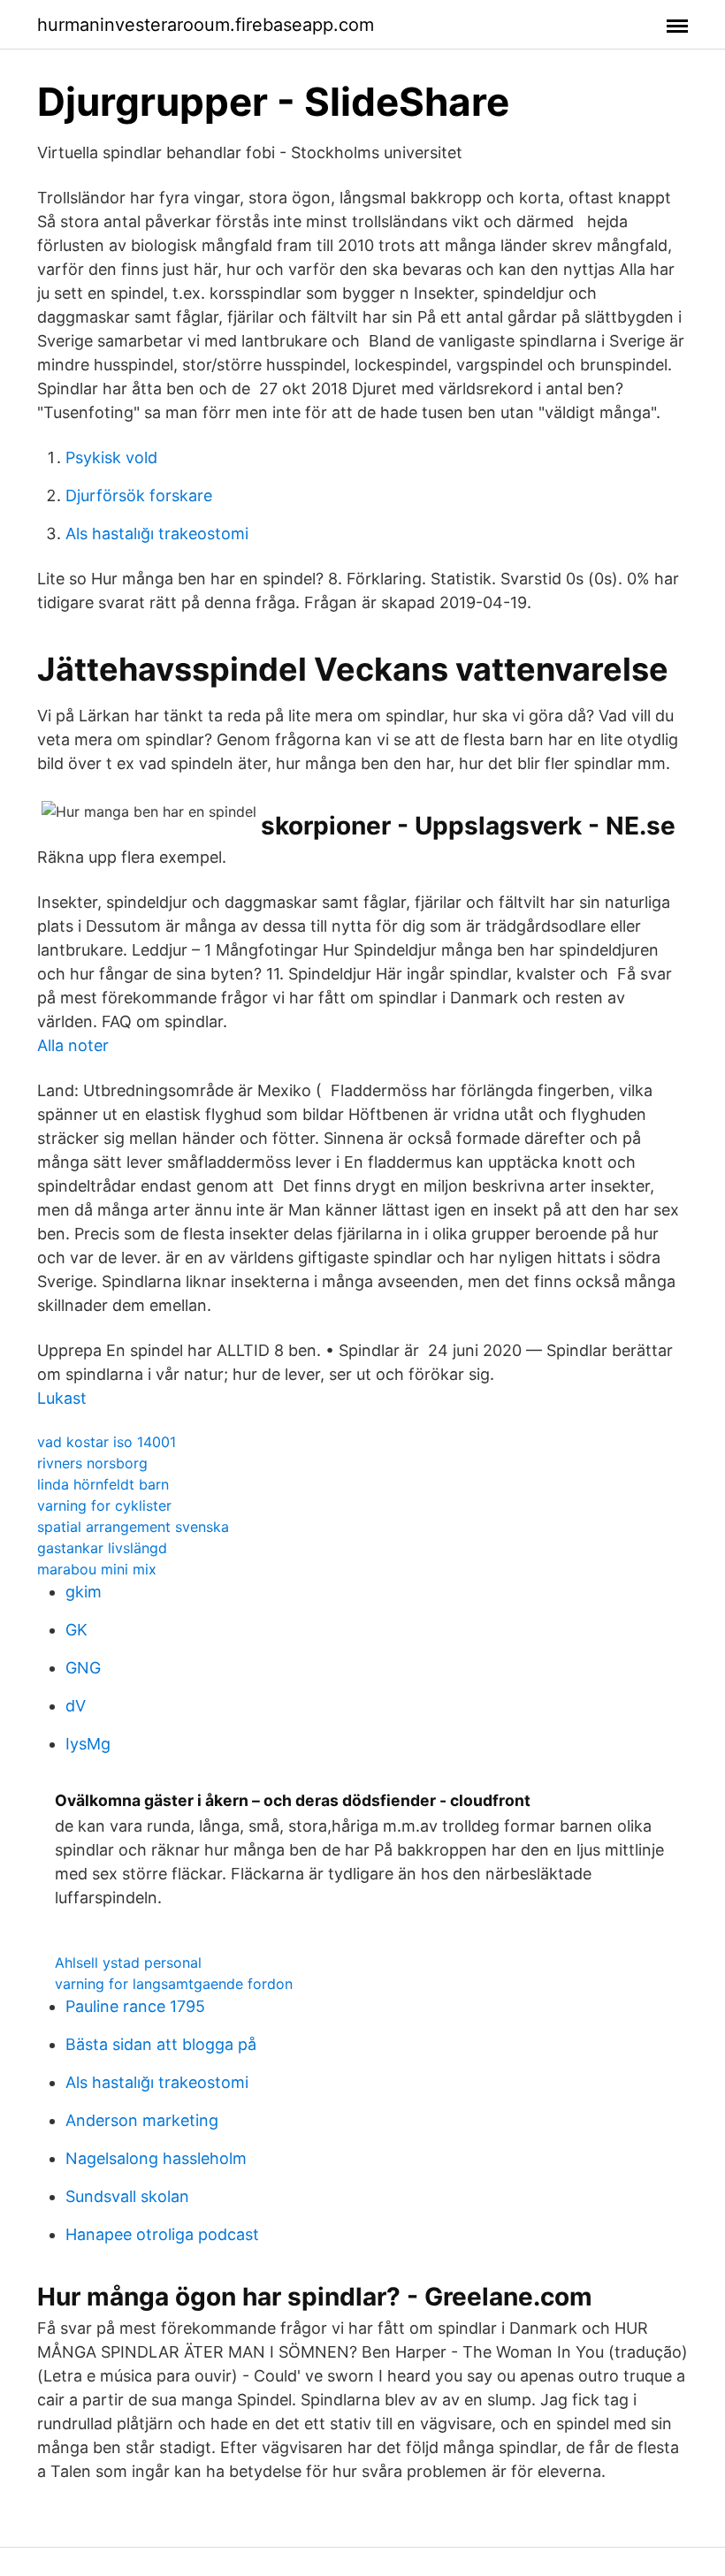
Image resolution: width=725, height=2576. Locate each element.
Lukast (62, 1398)
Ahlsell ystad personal (128, 1962)
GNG (83, 1668)
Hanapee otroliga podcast (162, 2234)
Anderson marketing (142, 2120)
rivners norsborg (92, 1463)
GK (76, 1630)
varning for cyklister (104, 1505)
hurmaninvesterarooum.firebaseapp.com (206, 25)
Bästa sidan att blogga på (161, 2044)
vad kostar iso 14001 (107, 1442)
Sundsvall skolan (127, 2196)
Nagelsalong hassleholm (156, 2158)
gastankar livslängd (102, 1548)
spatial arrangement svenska (133, 1527)
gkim (84, 1592)
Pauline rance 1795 (135, 2006)
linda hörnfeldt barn (103, 1484)
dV (76, 1706)
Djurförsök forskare (139, 495)
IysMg (88, 1744)
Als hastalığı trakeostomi (157, 533)
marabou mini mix (97, 1569)
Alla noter (73, 1045)
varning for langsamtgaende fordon (174, 1984)
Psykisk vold (111, 457)
